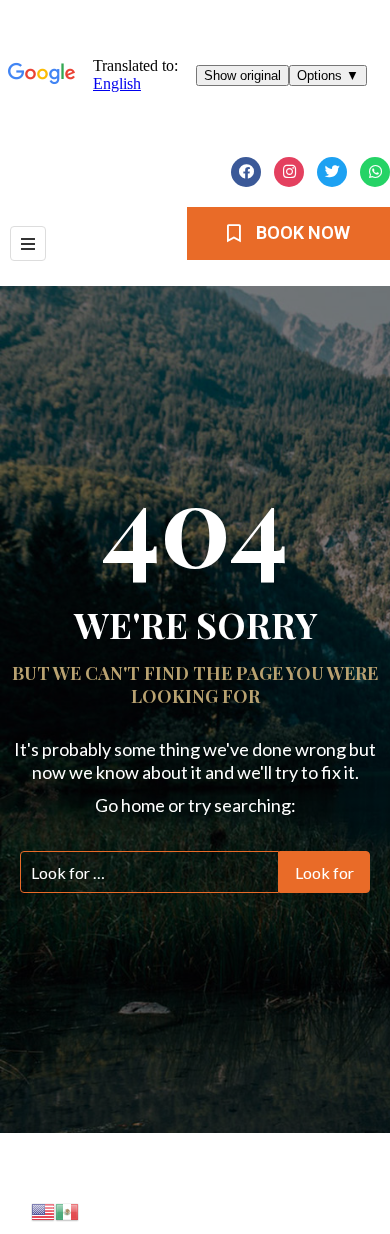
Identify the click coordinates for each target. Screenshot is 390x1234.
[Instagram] (289, 172)
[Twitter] (332, 172)
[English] (43, 1209)
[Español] (67, 1209)
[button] (288, 233)
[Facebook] (246, 172)
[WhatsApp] (375, 172)
